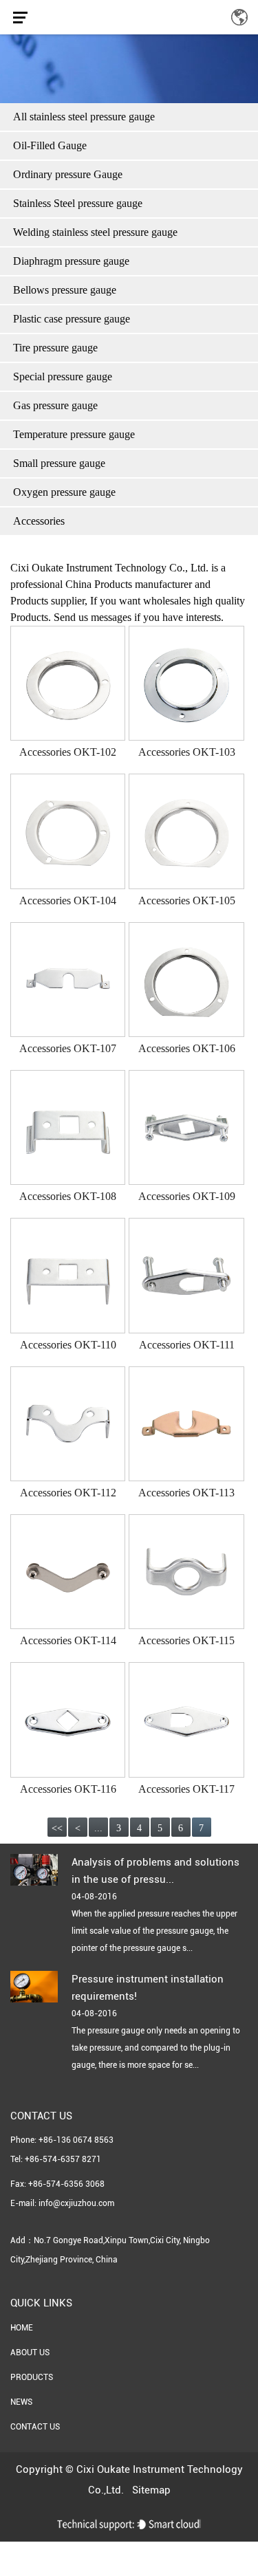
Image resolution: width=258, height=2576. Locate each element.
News (21, 2402)
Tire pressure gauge (55, 348)
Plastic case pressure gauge (72, 319)
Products (32, 2377)
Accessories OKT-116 (68, 1789)
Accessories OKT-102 (68, 752)
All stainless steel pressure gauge (84, 117)
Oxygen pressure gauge (64, 492)
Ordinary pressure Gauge (68, 174)
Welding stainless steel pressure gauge (95, 232)
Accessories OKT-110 (68, 1345)
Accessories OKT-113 (186, 1493)
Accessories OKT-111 (187, 1345)
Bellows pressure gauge (65, 290)
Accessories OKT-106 (187, 1048)
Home (22, 2328)
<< (57, 1828)
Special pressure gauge (63, 376)
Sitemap (151, 2490)
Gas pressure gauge (55, 405)
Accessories (39, 521)
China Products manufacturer (129, 584)
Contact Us (35, 2427)
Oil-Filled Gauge (50, 145)
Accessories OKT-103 (187, 752)
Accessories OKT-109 (187, 1196)
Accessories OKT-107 (68, 1048)
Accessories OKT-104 (68, 900)
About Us (30, 2353)
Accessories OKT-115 (186, 1640)
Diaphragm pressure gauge (71, 261)
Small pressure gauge (59, 463)
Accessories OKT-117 (186, 1789)
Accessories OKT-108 (68, 1196)
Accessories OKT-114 (68, 1640)
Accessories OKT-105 (187, 900)
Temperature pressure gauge (74, 434)
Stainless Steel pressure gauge (78, 203)
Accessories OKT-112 (68, 1493)
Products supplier (47, 601)
